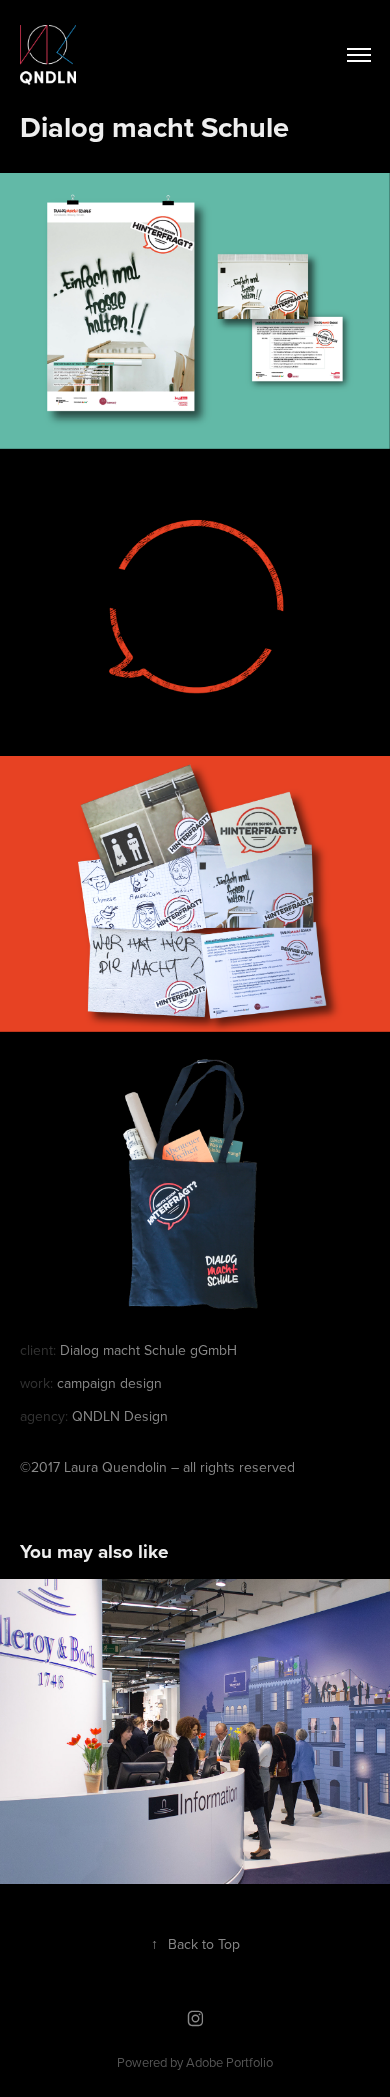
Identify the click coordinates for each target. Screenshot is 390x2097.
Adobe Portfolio (229, 2062)
